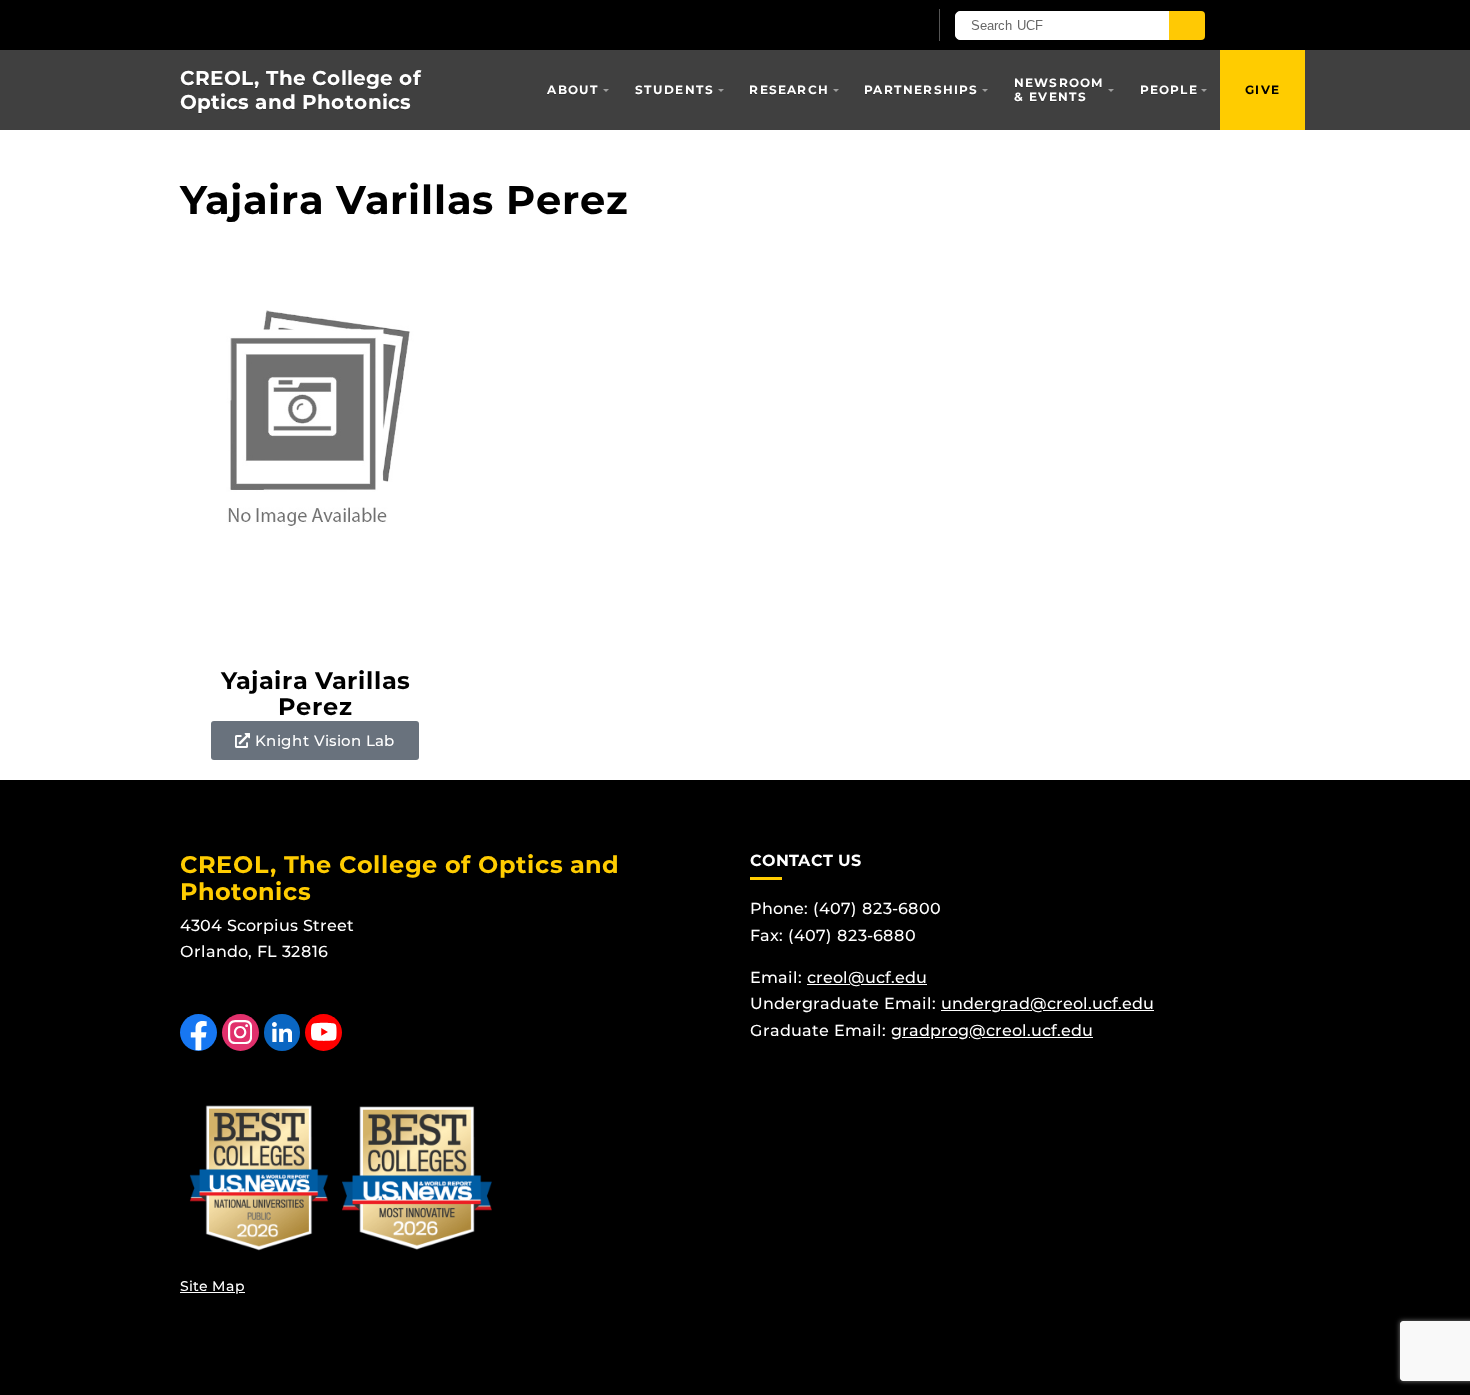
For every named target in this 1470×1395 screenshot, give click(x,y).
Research (789, 89)
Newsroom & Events (1059, 89)
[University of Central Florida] (413, 24)
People (1169, 89)
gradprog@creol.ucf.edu (992, 1030)
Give (1262, 89)
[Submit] (1187, 25)
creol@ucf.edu (867, 977)
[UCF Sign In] (862, 26)
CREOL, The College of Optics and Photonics (300, 90)
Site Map (212, 1286)
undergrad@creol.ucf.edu (1047, 1003)
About (573, 89)
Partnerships (921, 89)
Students (675, 89)
